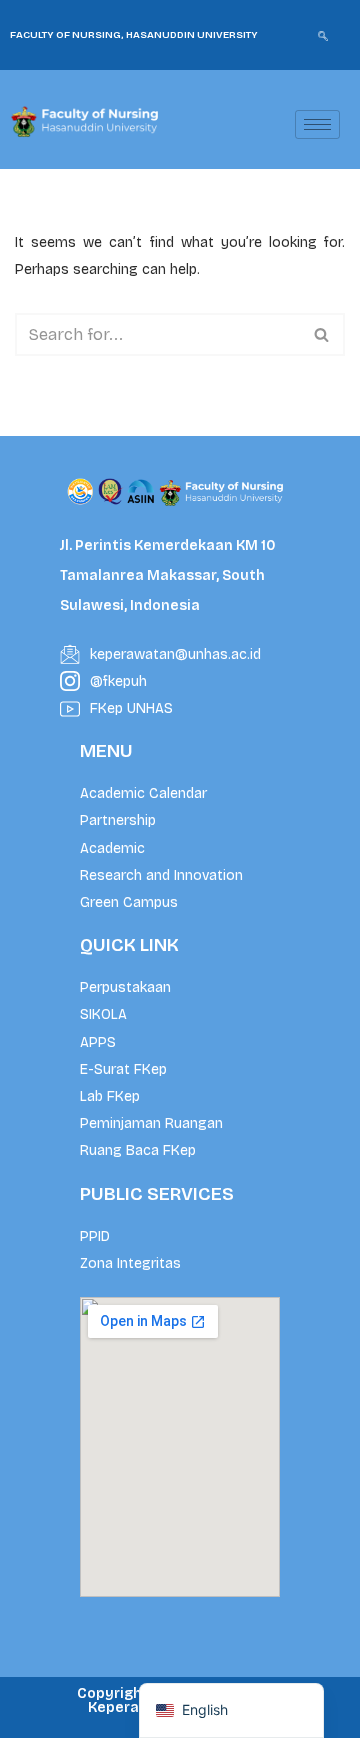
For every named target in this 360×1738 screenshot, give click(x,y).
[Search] (322, 334)
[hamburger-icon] (317, 124)
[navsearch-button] (323, 35)
